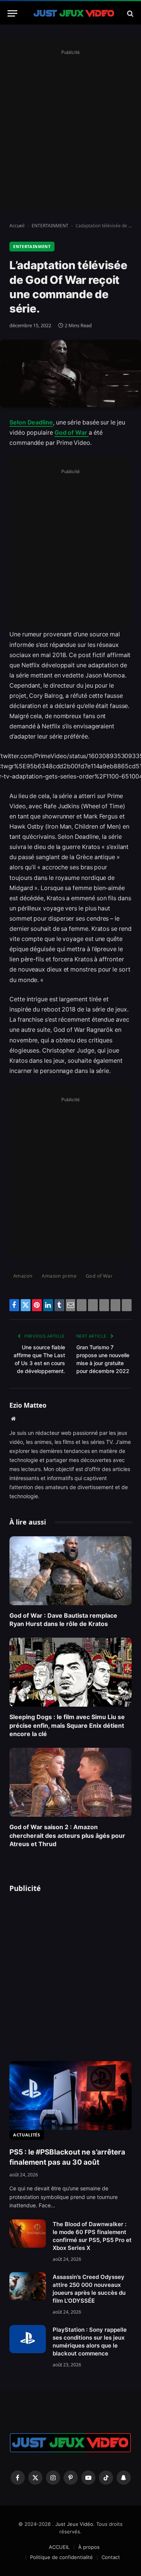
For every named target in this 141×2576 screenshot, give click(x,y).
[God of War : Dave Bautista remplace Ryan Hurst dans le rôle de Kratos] (70, 1571)
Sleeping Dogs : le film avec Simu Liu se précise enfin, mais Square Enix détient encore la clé (67, 1725)
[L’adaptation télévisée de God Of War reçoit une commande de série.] (70, 373)
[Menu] (12, 13)
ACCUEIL (59, 2547)
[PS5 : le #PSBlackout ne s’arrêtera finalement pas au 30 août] (70, 2096)
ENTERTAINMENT (50, 226)
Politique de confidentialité (61, 2557)
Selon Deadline (31, 422)
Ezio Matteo (28, 1405)
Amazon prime (59, 1276)
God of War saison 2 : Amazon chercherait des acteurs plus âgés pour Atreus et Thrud (67, 1835)
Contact (111, 2557)
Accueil (17, 226)
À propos (89, 2547)
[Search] (130, 13)
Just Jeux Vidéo (74, 2524)
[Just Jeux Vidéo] (74, 13)
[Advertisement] (70, 128)
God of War (72, 433)
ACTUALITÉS (27, 2135)
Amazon (23, 1276)
